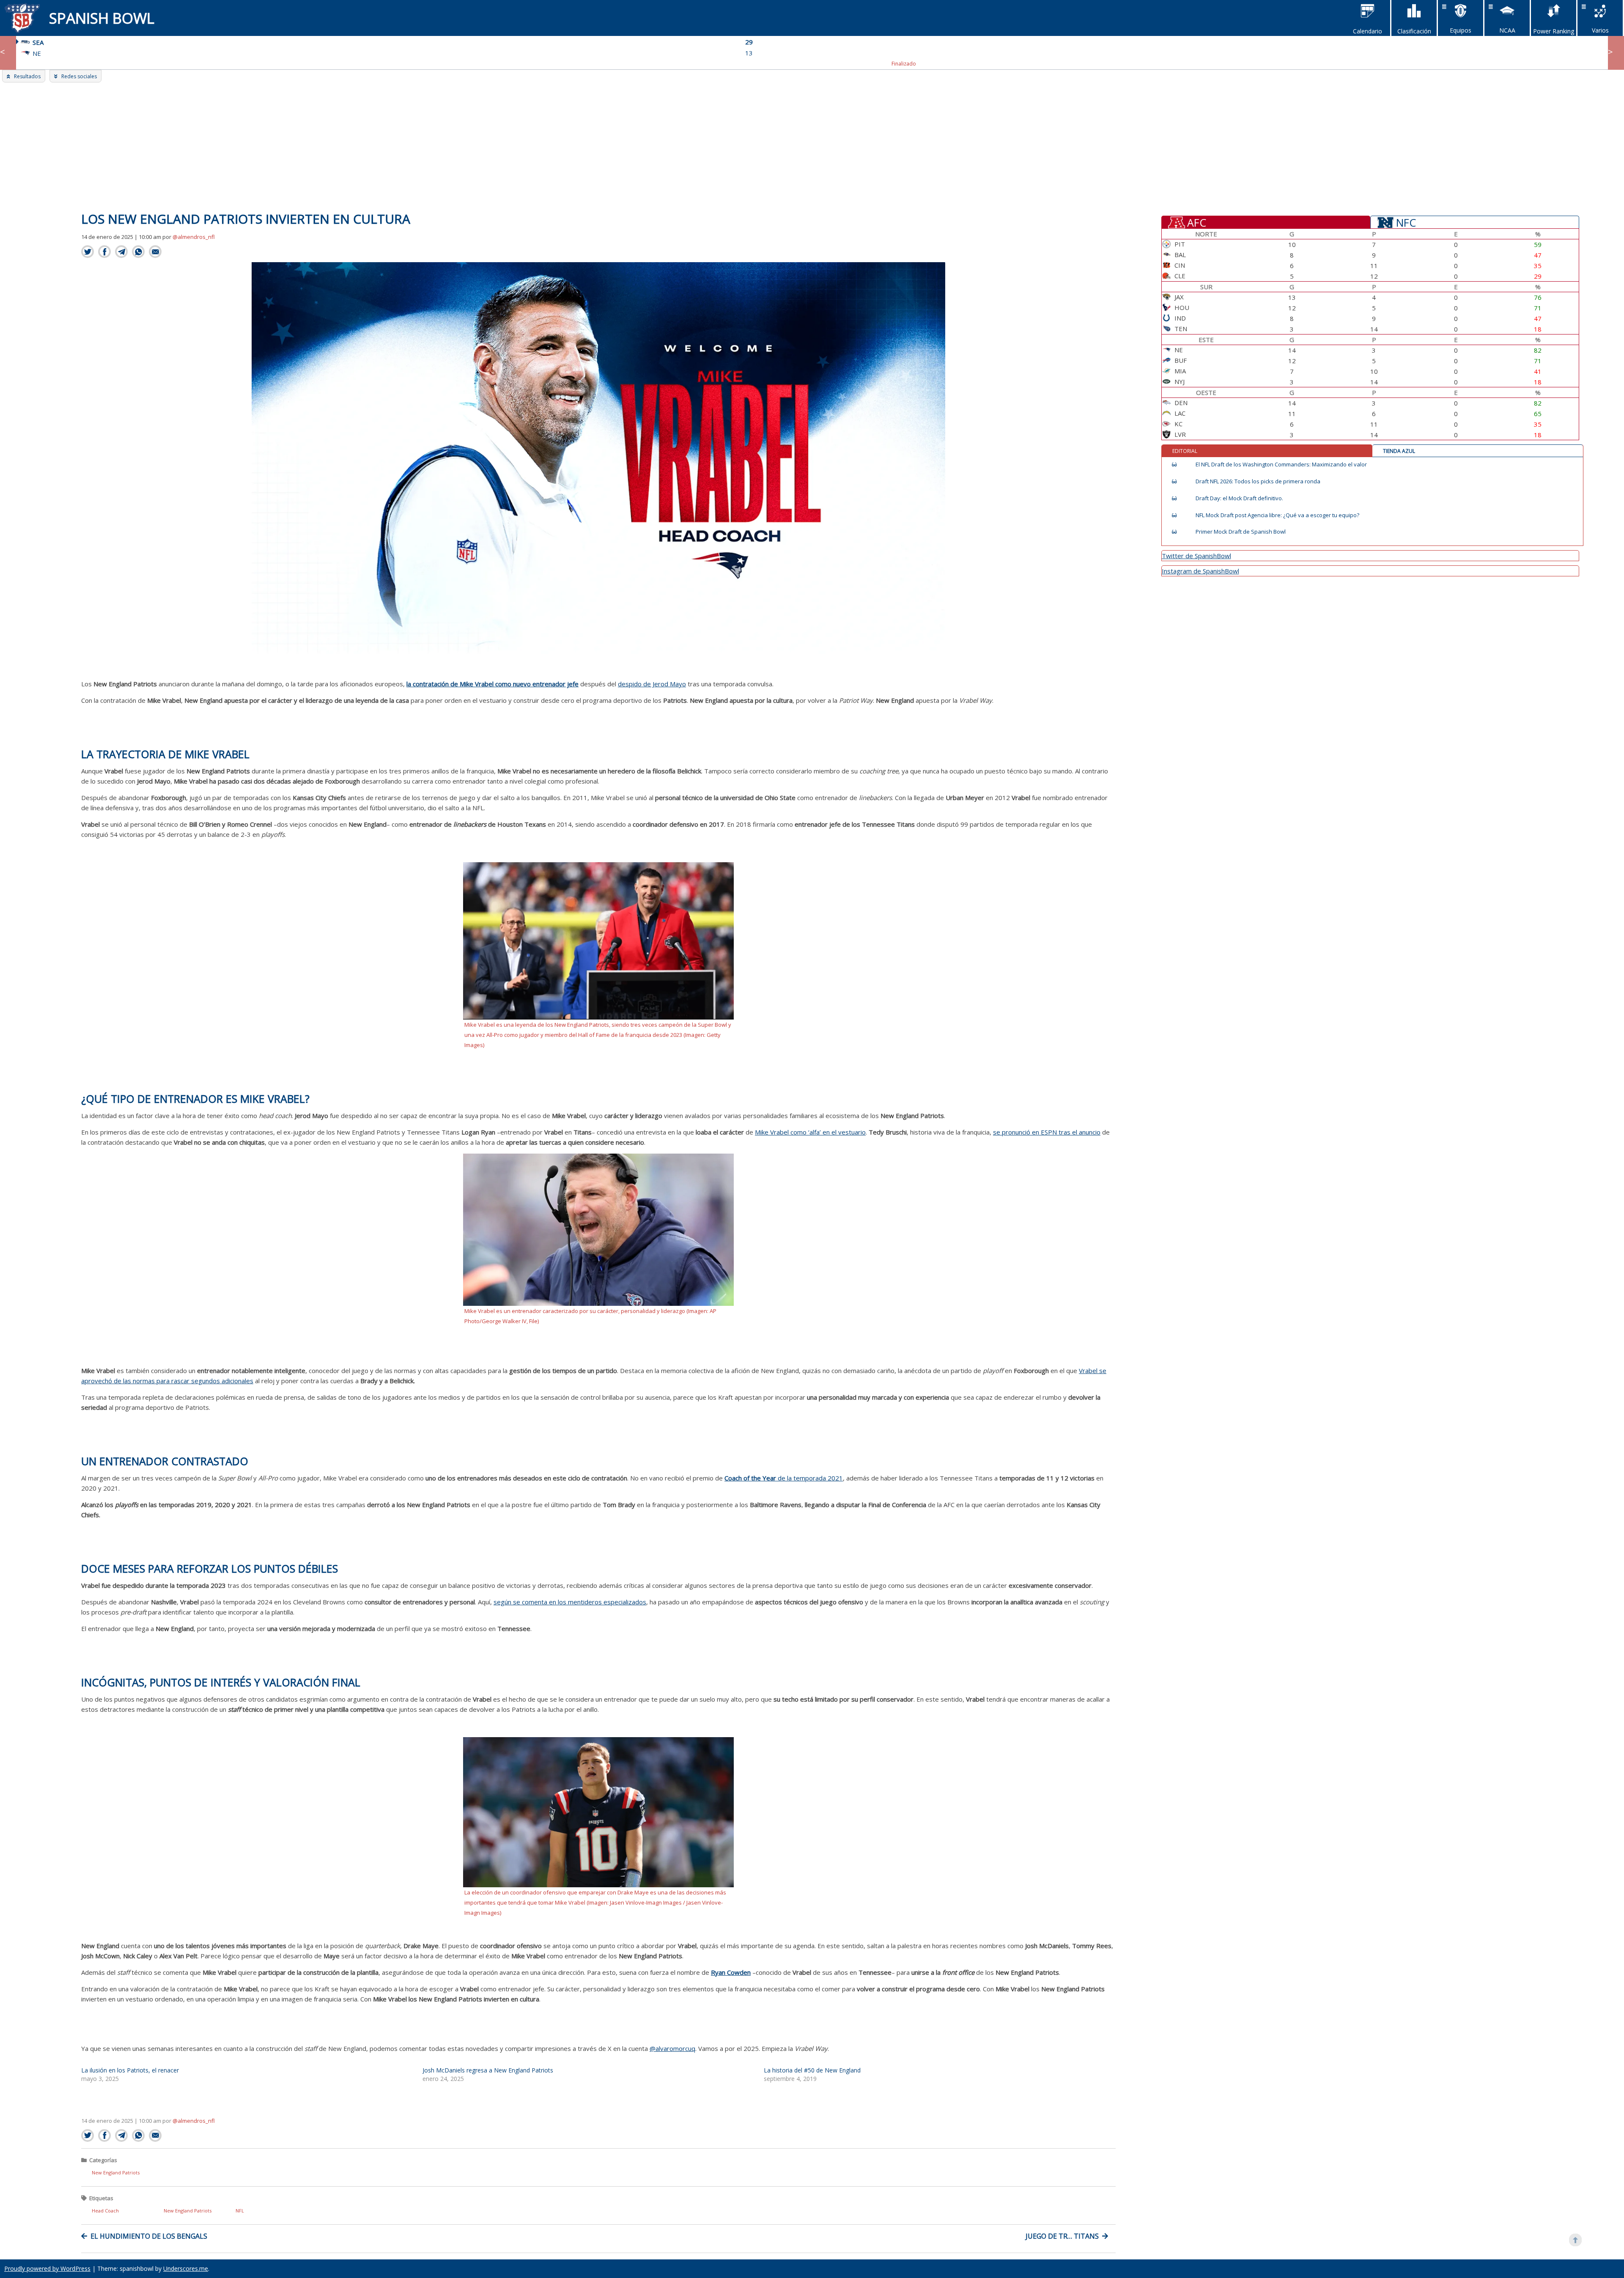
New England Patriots (116, 2172)
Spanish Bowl (102, 18)
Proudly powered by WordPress (47, 2268)
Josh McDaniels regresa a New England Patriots (488, 2070)
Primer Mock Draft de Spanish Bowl (1241, 532)
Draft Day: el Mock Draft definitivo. (1239, 498)
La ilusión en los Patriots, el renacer (130, 2070)
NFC (1406, 222)
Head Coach (105, 2211)
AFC (1197, 222)
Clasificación (1414, 31)
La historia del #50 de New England (812, 2070)
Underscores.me (186, 2268)
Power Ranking (1554, 31)
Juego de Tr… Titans (1062, 2236)
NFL (240, 2211)
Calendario (1368, 31)
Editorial (1185, 451)
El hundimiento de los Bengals (149, 2236)
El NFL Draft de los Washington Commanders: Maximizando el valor (1281, 465)
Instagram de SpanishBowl (1200, 571)
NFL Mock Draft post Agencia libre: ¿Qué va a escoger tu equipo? (1277, 515)
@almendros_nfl (194, 237)
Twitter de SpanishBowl (1196, 556)
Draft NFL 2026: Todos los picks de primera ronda (1258, 481)
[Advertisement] (812, 146)
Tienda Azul (1399, 451)
